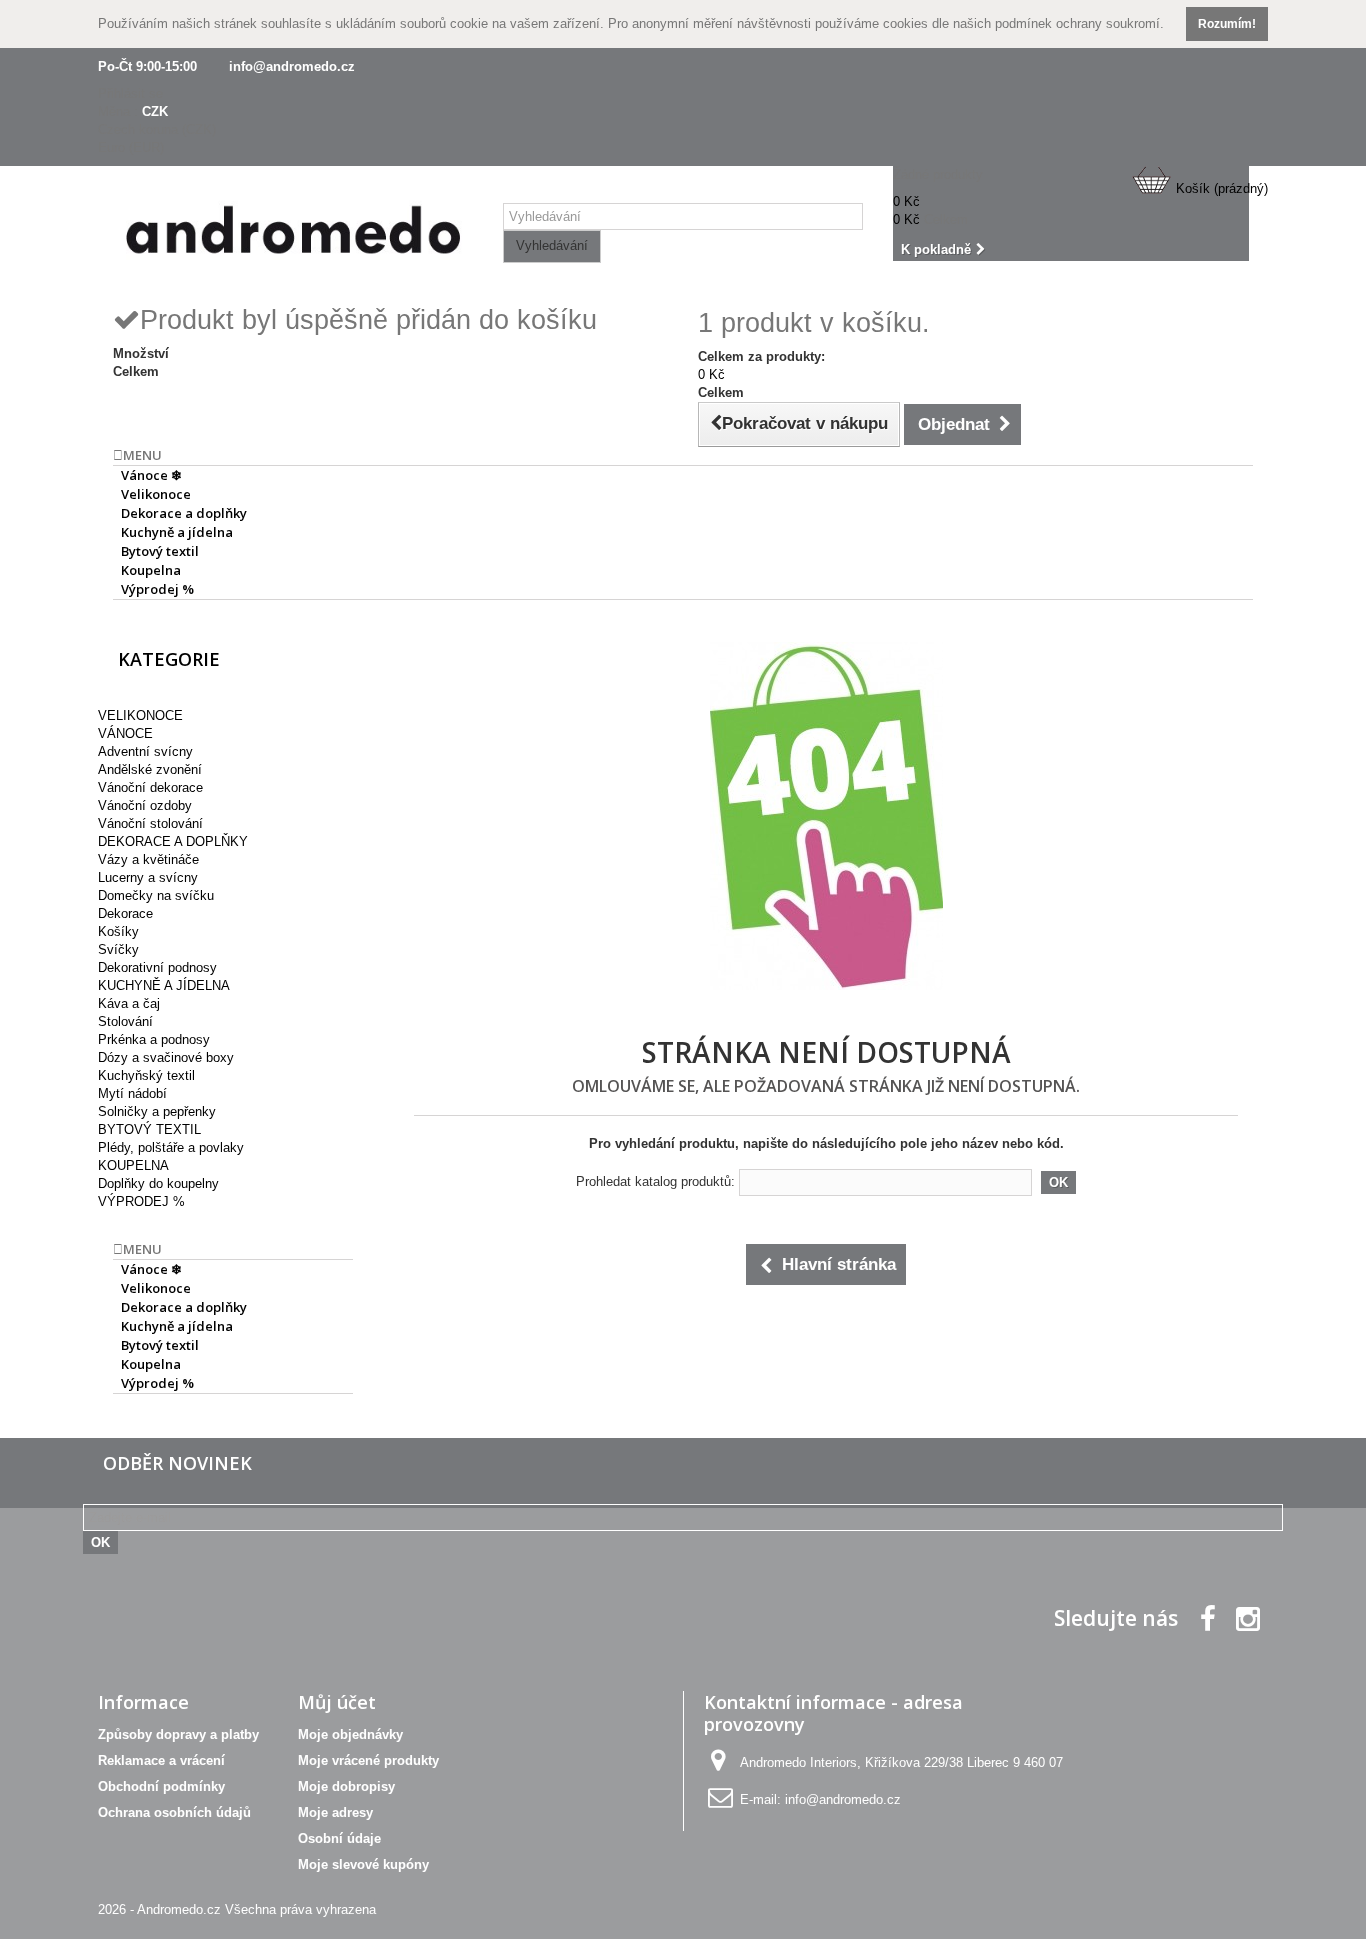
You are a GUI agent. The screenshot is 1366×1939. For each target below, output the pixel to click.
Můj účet (337, 1702)
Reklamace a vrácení (161, 1760)
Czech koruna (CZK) (157, 129)
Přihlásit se (130, 93)
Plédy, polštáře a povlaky (171, 1147)
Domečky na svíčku (156, 895)
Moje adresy (335, 1812)
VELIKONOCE (140, 715)
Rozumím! (1227, 24)
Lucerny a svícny (148, 877)
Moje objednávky (350, 1734)
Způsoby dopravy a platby (178, 1734)
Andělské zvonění (150, 769)
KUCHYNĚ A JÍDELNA (164, 985)
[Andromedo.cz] (293, 234)
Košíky (118, 931)
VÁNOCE (125, 733)
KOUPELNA (133, 1165)
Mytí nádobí (132, 1093)
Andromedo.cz (179, 1909)
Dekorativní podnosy (157, 967)
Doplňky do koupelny (158, 1183)
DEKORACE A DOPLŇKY (173, 841)
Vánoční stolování (150, 823)
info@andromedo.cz (292, 66)
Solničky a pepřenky (157, 1111)
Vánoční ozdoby (145, 805)
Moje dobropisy (346, 1786)
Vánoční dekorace (150, 787)
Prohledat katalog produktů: (655, 1181)
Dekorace (125, 913)
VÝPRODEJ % (141, 1201)
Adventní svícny (145, 751)
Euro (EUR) (131, 147)
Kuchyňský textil (146, 1075)
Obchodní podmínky (161, 1786)
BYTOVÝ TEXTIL (149, 1129)
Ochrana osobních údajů (174, 1812)
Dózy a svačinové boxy (166, 1057)
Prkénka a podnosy (154, 1039)
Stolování (125, 1021)
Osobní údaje (339, 1838)
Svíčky (118, 949)
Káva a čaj (129, 1003)
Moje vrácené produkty (368, 1760)
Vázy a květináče (148, 859)
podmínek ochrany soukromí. (1079, 23)
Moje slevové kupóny (363, 1864)
